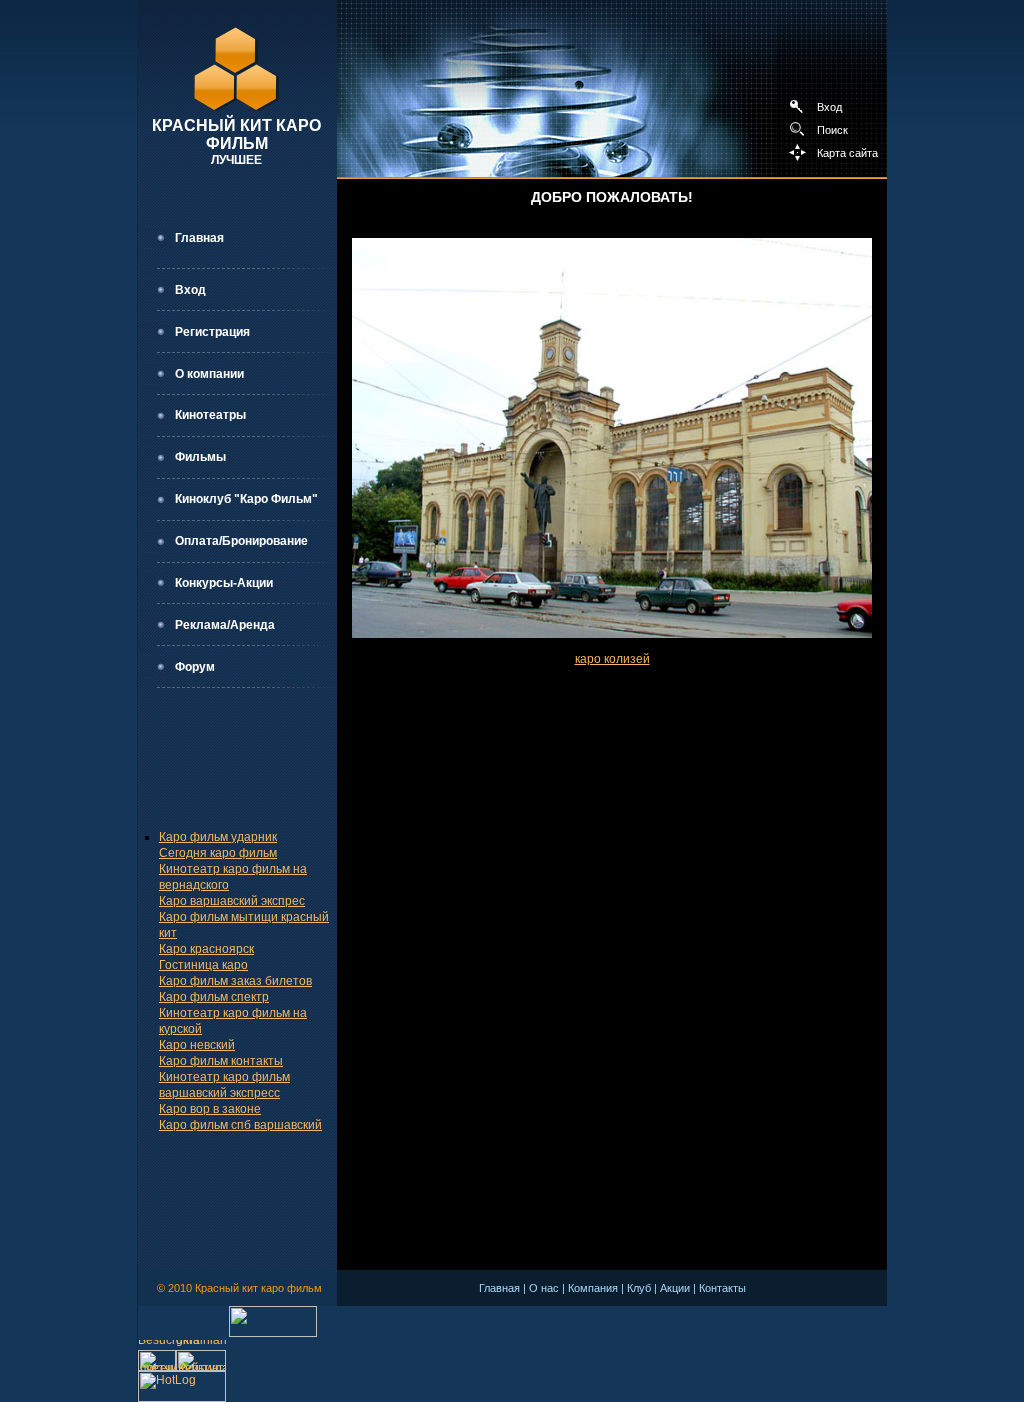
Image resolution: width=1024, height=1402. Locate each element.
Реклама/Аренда (225, 625)
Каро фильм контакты (221, 1061)
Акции (675, 1288)
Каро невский (197, 1045)
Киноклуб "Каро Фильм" (246, 499)
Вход (829, 107)
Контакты (722, 1288)
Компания (593, 1288)
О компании (209, 374)
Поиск (832, 130)
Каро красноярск (206, 949)
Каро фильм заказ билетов (235, 981)
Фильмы (200, 457)
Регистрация (212, 332)
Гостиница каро (203, 965)
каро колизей (612, 659)
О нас (544, 1288)
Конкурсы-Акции (224, 583)
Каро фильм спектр (214, 997)
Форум (195, 667)
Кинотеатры (210, 415)
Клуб (639, 1288)
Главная (199, 238)
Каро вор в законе (210, 1109)
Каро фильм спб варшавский (240, 1125)
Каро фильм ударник (218, 837)
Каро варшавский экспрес (232, 901)
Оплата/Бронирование (241, 541)
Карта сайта (847, 153)
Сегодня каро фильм (218, 853)
